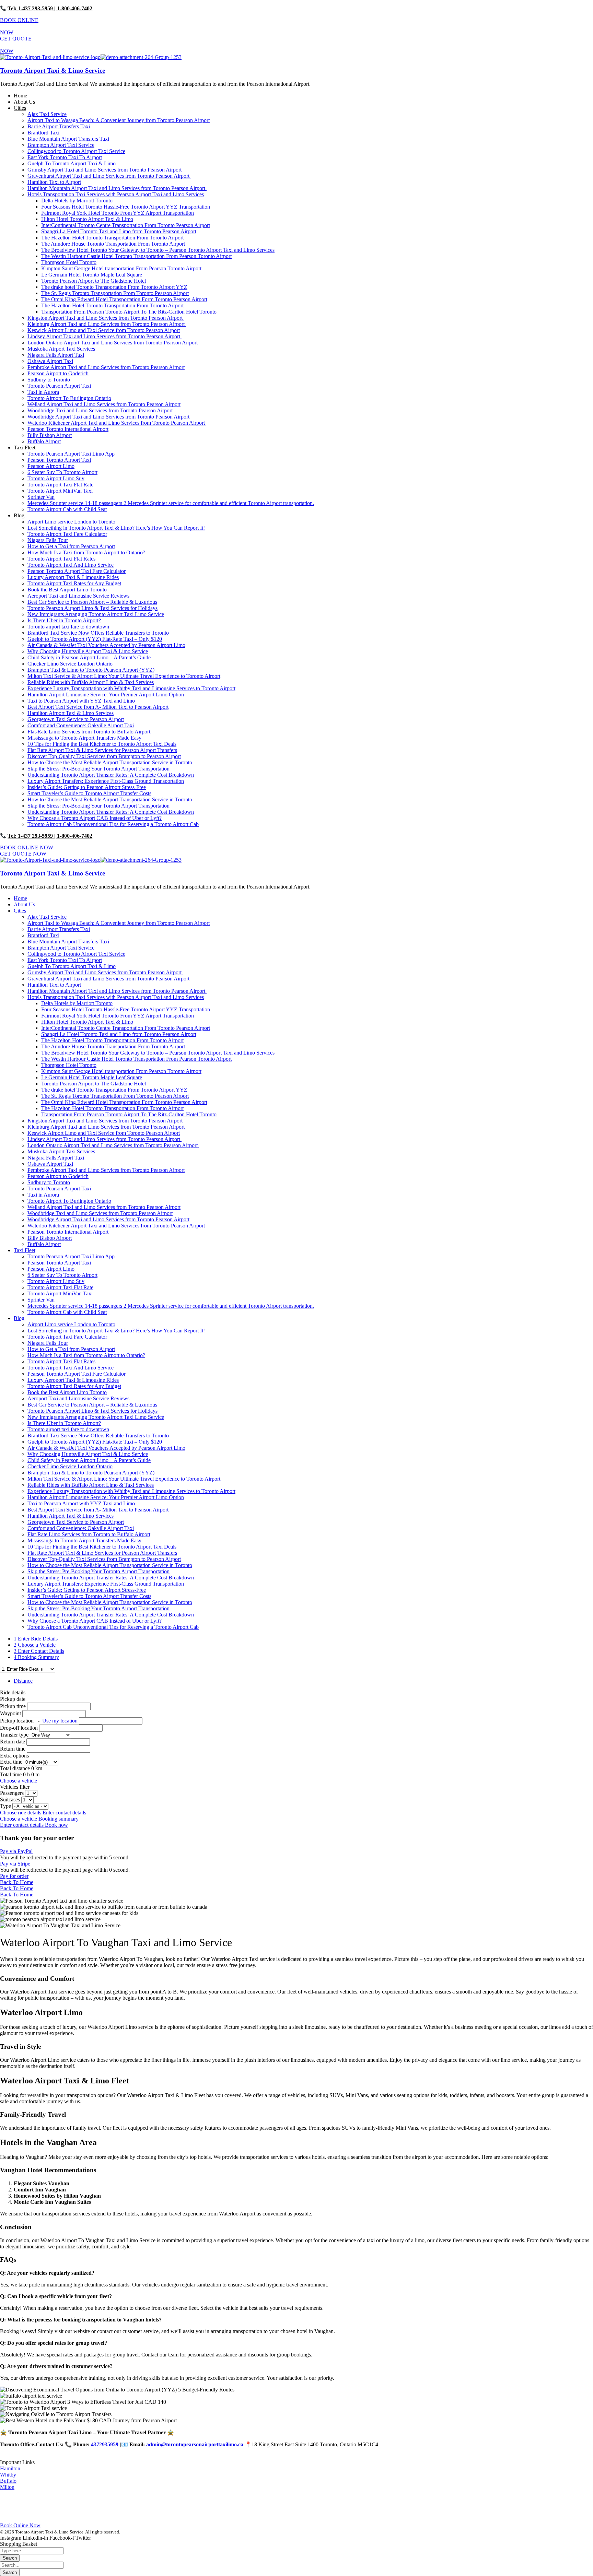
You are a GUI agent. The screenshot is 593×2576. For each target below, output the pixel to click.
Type (6, 1806)
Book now (56, 1825)
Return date (13, 1742)
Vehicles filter (15, 1787)
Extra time (12, 1762)
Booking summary (59, 1819)
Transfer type (15, 1735)
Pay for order (14, 1876)
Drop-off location (20, 1728)
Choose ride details (21, 1813)
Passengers (13, 1793)
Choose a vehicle (19, 1781)
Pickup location (39, 1721)
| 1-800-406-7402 (73, 8)
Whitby (8, 2475)
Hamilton (10, 2468)
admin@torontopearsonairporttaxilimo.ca (195, 2444)
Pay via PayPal (16, 1851)
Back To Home (17, 1882)
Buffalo (8, 2481)
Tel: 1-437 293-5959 (30, 8)
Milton (7, 2487)
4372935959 (105, 2444)
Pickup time (14, 1706)
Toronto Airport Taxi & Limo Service (53, 70)
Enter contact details (64, 1813)
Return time (13, 1749)
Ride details (13, 1692)
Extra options (14, 1756)
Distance (23, 1681)
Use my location (60, 1721)
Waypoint (10, 1713)
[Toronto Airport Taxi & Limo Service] (50, 57)
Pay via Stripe (15, 1864)
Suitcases (11, 1799)
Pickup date (13, 1699)
